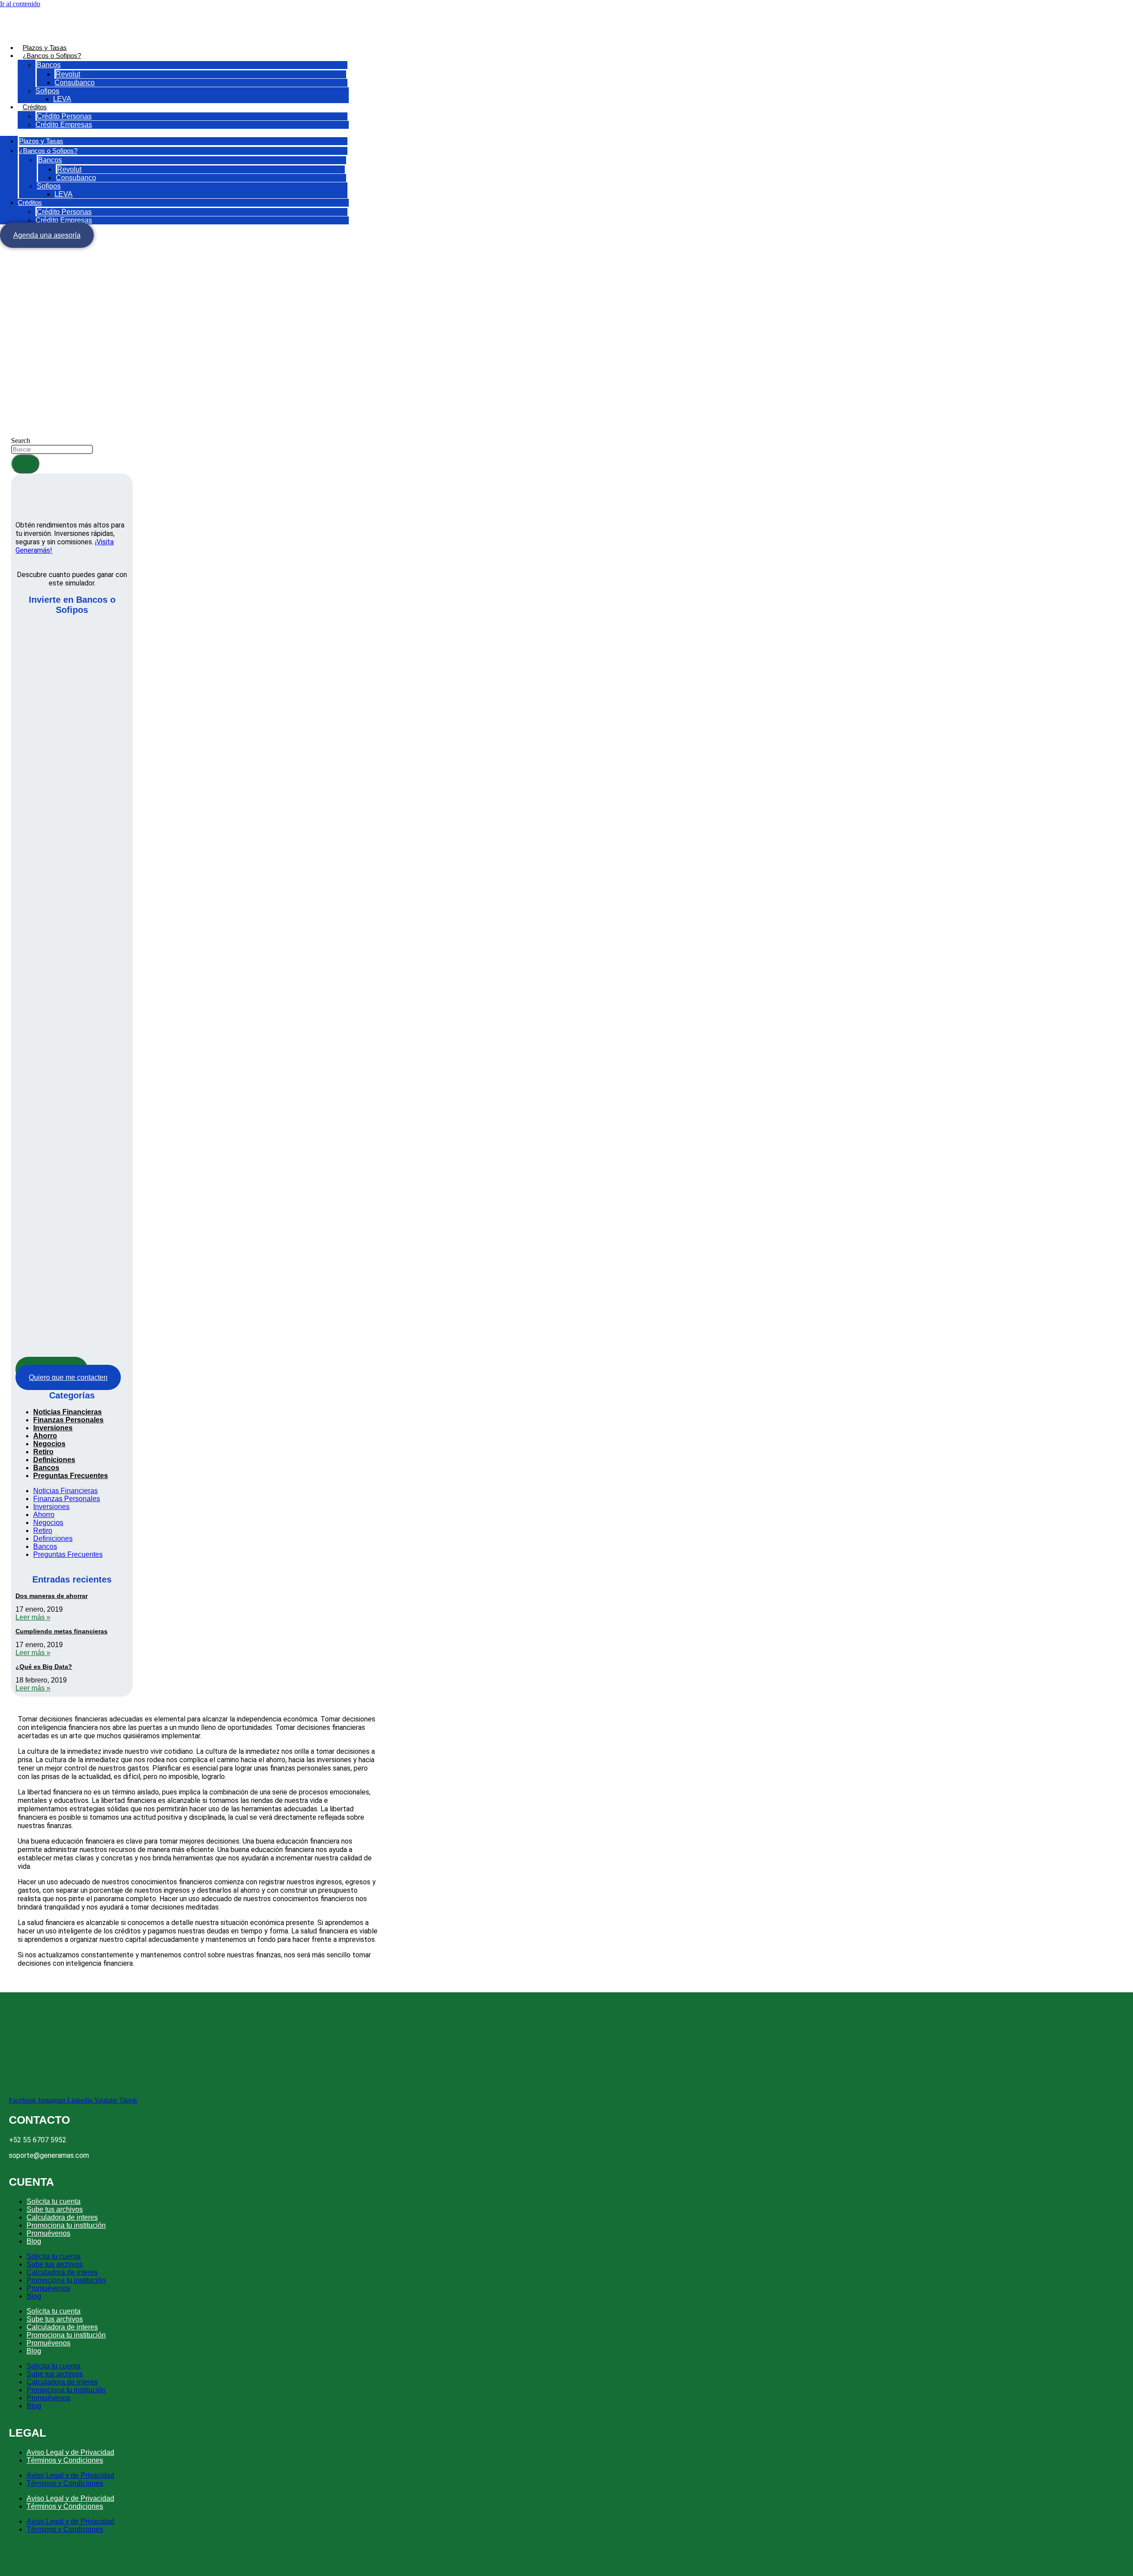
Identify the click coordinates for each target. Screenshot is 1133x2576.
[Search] (25, 464)
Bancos (49, 65)
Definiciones (54, 1460)
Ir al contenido (20, 4)
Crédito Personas (64, 116)
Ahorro (45, 1436)
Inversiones (53, 1428)
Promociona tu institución (66, 2225)
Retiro (43, 1452)
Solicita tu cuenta (54, 2201)
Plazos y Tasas (45, 48)
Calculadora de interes (62, 2217)
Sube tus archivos (55, 2209)
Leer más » (33, 1617)
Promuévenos (48, 2233)
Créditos (35, 107)
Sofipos (47, 91)
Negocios (49, 1444)
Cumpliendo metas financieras (62, 1631)
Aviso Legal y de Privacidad (70, 2452)
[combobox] (52, 449)
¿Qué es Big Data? (44, 1667)
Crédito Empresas (64, 125)
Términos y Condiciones (65, 2460)
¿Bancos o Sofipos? (52, 56)
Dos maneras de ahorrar (52, 1596)
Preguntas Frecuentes (71, 1476)
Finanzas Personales (68, 1420)
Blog (34, 2241)
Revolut (68, 74)
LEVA (62, 99)
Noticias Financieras (67, 1412)
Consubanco (75, 83)
